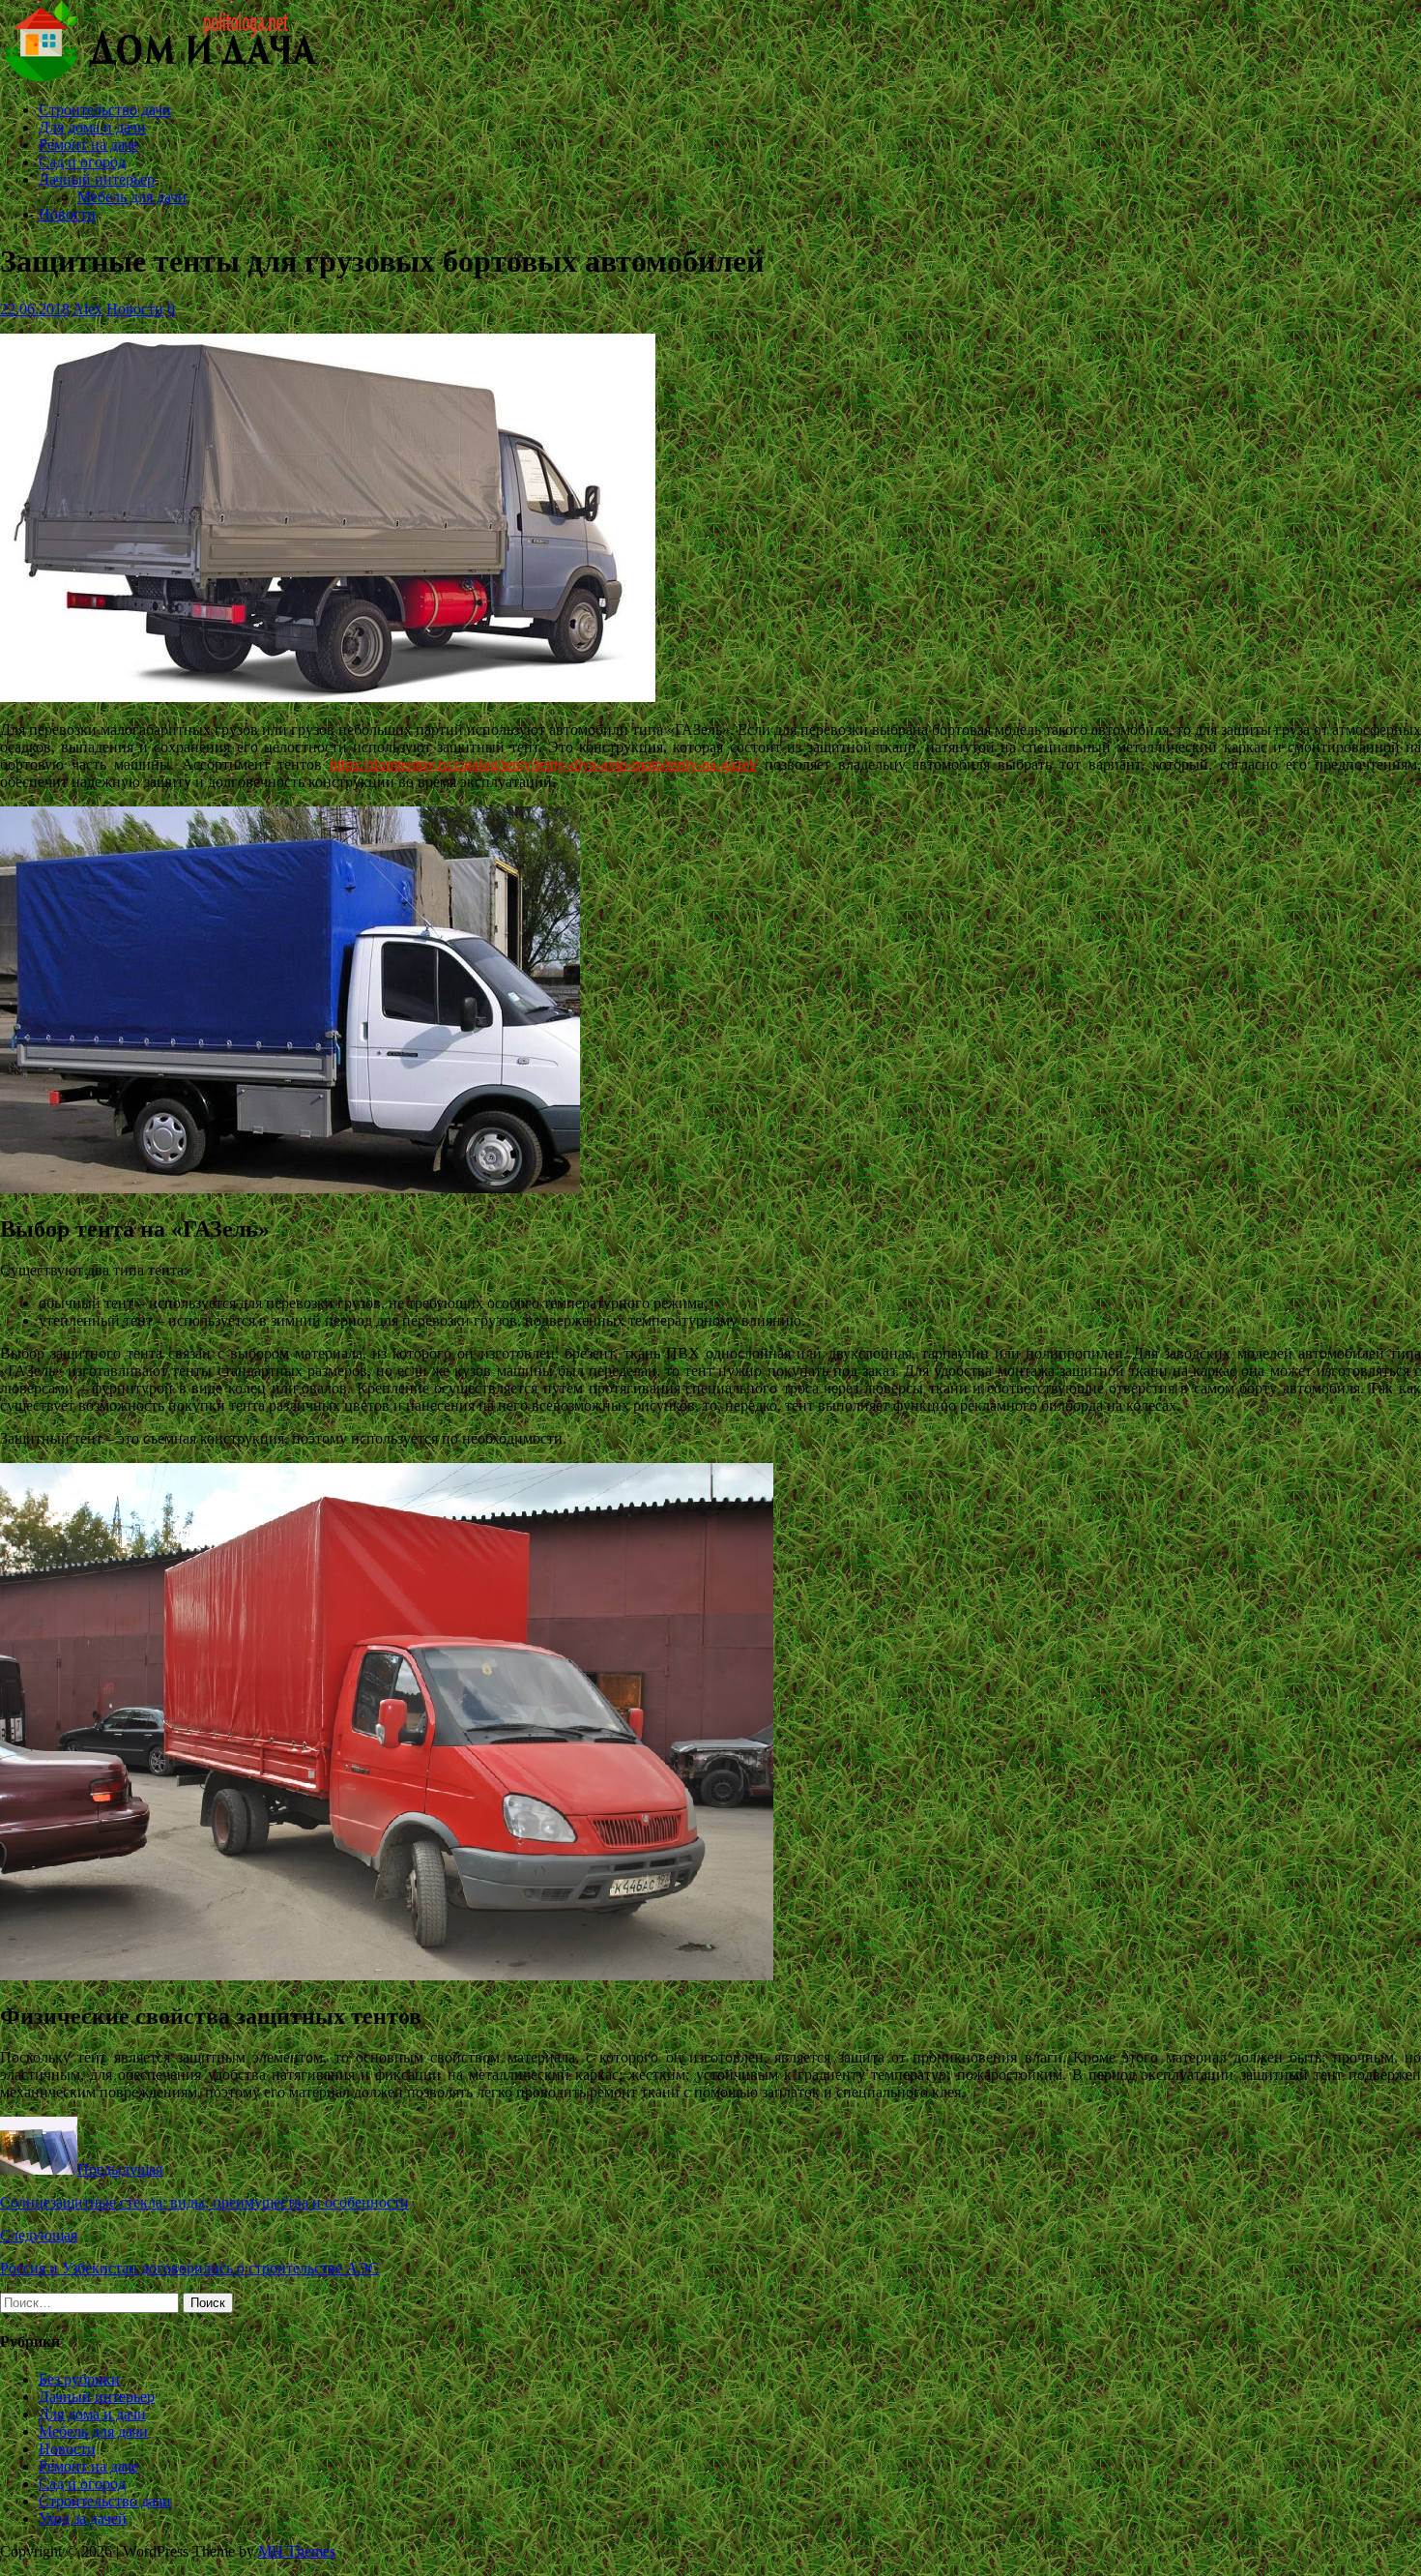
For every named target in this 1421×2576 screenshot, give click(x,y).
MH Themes (297, 2551)
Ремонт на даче (88, 145)
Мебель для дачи (132, 197)
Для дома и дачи (92, 127)
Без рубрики (79, 2379)
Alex (87, 309)
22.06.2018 (35, 309)
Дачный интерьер (97, 179)
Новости (67, 214)
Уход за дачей (83, 2518)
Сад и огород (82, 162)
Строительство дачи (105, 110)
